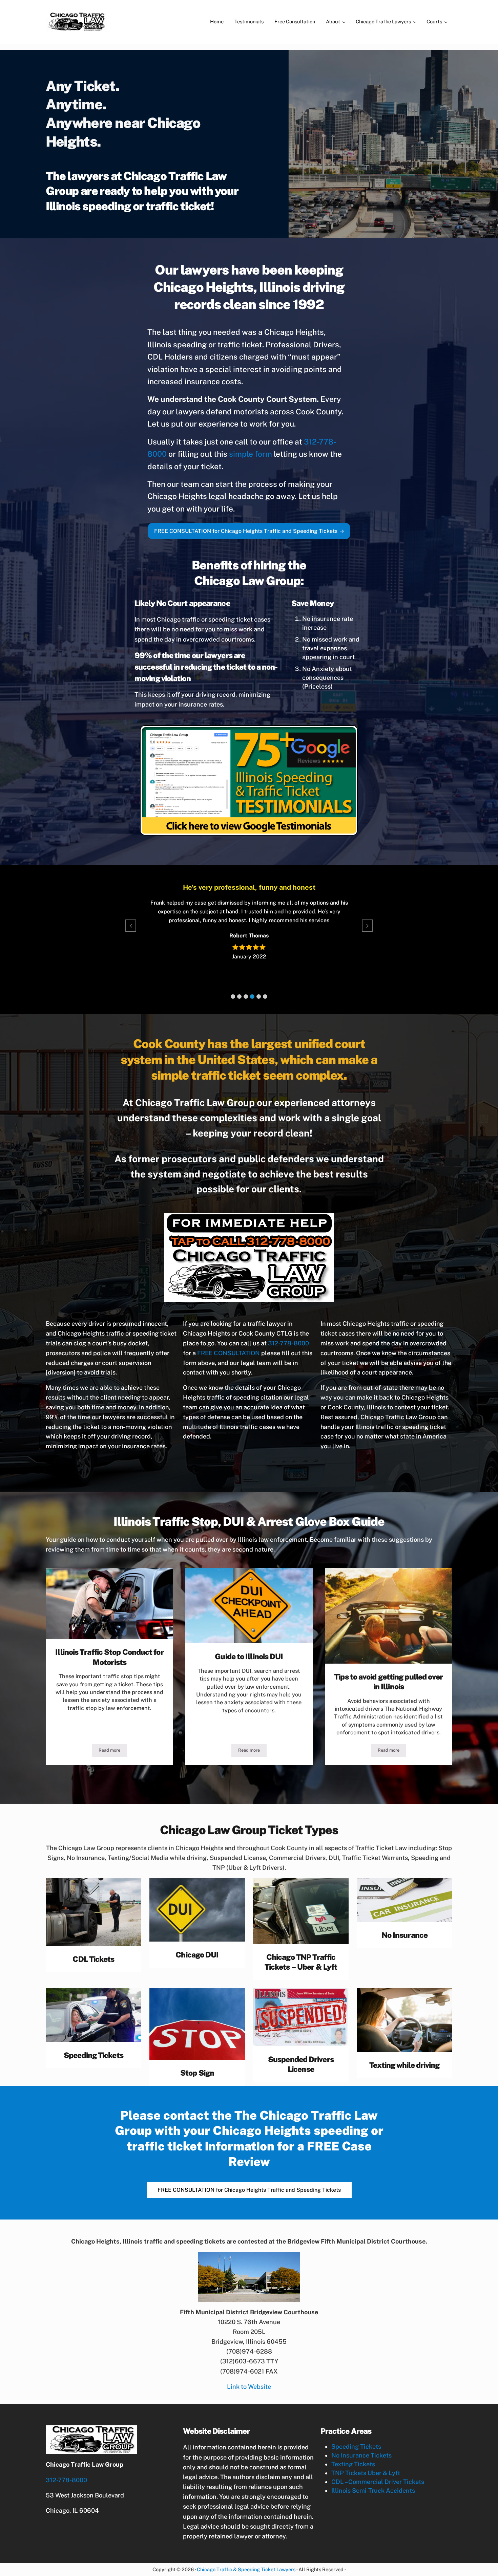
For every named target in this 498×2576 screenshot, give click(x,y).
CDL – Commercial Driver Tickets (378, 2482)
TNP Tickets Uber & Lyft (366, 2473)
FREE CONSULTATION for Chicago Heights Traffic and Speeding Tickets (246, 531)
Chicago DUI (197, 1955)
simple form (251, 454)
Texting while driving (404, 2065)
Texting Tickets (353, 2464)
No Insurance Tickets (361, 2455)
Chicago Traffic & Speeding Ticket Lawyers (247, 2569)
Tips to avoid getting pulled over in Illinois (388, 1682)
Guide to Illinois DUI (249, 1656)
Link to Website (249, 2387)
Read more (113, 1751)
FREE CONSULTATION (229, 1353)
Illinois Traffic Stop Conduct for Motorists (109, 1657)
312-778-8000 (288, 1343)
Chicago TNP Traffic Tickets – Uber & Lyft (301, 1962)
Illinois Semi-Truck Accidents (373, 2491)
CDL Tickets (93, 1959)
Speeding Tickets (94, 2055)
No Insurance (404, 1935)
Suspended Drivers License (301, 2064)
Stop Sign (197, 2073)
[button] (233, 997)
